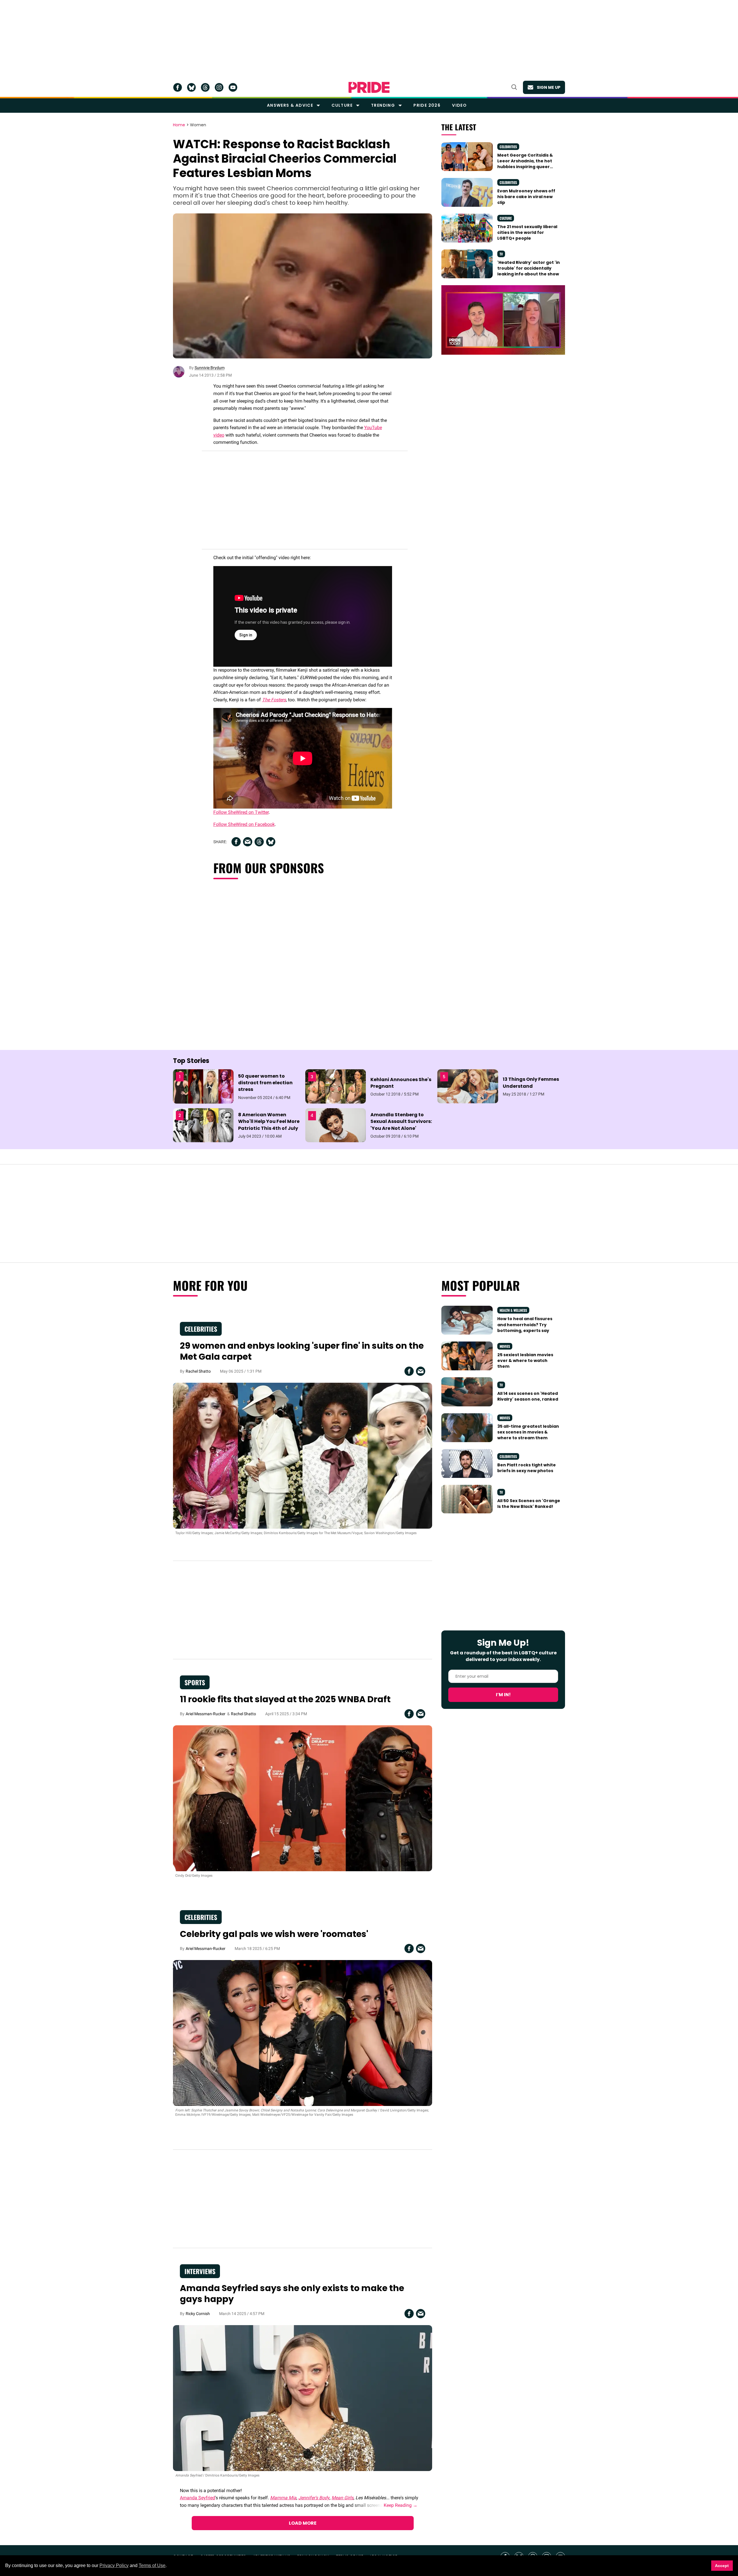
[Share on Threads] (259, 842)
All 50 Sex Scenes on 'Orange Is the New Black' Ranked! (529, 1504)
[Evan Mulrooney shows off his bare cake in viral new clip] (467, 192)
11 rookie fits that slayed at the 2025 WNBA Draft (285, 1699)
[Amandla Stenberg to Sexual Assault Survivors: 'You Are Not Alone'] (336, 1125)
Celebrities (508, 147)
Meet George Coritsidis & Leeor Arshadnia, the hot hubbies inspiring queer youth (525, 164)
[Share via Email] (248, 842)
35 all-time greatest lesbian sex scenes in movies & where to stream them (528, 1432)
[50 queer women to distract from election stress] (203, 1086)
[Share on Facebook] (236, 842)
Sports (195, 1682)
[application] (503, 320)
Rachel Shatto (198, 1371)
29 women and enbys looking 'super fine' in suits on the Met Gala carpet (302, 1351)
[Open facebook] (178, 87)
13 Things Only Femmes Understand (531, 1083)
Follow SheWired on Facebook (244, 824)
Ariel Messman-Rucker (206, 1714)
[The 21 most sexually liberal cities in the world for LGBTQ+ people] (467, 228)
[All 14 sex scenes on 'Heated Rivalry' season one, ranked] (467, 1391)
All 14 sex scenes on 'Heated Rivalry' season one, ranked (528, 1396)
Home (179, 125)
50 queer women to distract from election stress (265, 1083)
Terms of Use (152, 2565)
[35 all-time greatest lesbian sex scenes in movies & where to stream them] (467, 1427)
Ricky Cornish (198, 2314)
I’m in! (503, 1695)
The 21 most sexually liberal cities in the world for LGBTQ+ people (527, 233)
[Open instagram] (219, 87)
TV (501, 254)
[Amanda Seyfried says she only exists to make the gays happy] (303, 2398)
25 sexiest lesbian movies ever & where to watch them (525, 1361)
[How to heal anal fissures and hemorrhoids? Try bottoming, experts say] (467, 1320)
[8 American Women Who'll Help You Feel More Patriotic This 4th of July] (203, 1125)
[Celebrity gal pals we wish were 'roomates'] (303, 2033)
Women (198, 125)
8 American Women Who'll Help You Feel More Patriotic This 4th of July (269, 1121)
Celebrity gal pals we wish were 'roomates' (274, 1934)
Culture (342, 105)
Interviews (200, 2271)
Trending (383, 105)
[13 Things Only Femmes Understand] (468, 1086)
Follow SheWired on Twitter (241, 812)
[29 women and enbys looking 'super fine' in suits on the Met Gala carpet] (303, 1455)
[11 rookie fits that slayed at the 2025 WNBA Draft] (303, 1798)
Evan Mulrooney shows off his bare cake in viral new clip (526, 197)
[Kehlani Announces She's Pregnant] (336, 1086)
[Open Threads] (205, 87)
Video (459, 105)
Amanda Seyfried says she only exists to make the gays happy (292, 2294)
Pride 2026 (427, 105)
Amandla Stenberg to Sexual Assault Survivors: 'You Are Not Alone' (401, 1121)
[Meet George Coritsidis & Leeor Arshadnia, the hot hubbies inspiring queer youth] (467, 156)
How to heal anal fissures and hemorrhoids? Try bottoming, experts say (525, 1325)
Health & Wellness (513, 1310)
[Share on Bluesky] (271, 842)
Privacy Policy (114, 2565)
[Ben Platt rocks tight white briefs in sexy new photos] (467, 1463)
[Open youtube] (233, 87)
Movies (505, 1346)
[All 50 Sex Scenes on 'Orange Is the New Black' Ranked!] (467, 1499)
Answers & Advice (290, 105)
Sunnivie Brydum (210, 368)
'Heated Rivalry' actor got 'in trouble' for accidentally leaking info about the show (529, 268)
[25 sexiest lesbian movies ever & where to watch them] (467, 1356)
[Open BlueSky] (191, 87)
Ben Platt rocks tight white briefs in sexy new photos (527, 1468)
